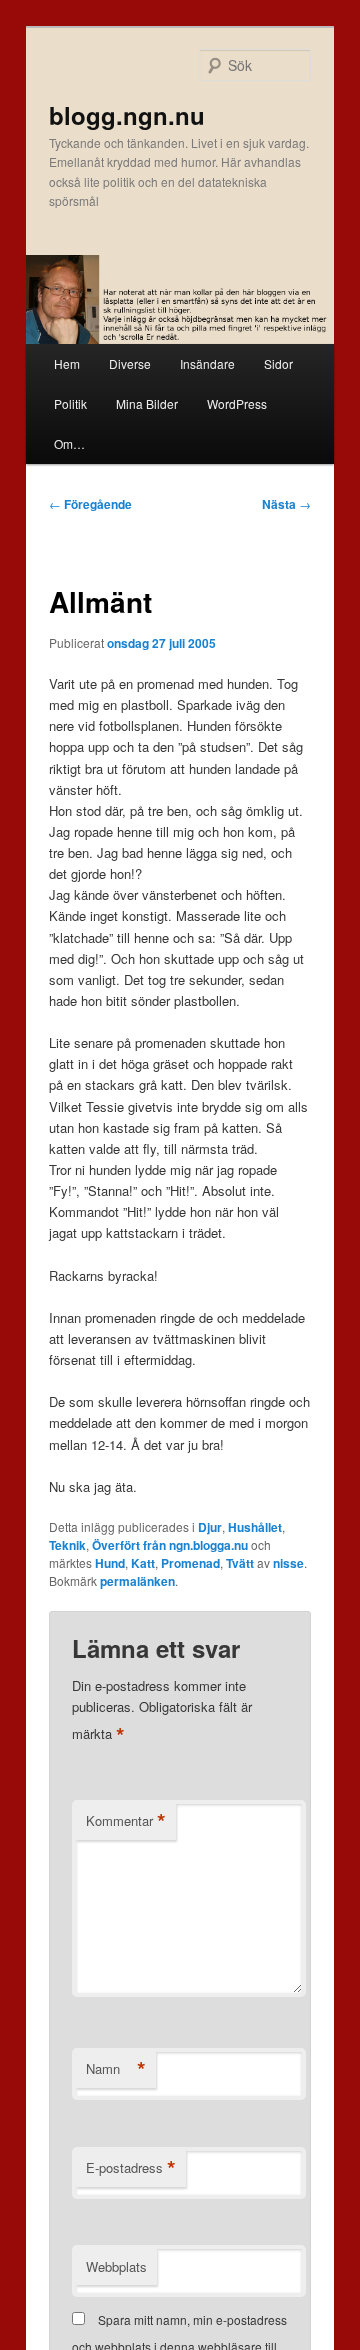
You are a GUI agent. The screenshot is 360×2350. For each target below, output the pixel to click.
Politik (70, 403)
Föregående (90, 504)
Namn (116, 2069)
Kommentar (126, 1821)
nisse (288, 1563)
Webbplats (116, 2266)
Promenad (190, 1563)
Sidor (278, 363)
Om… (69, 443)
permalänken (137, 1581)
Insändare (207, 363)
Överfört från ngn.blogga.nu (170, 1545)
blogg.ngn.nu (127, 115)
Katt (143, 1563)
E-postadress (131, 2168)
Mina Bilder (147, 403)
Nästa (286, 504)
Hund (110, 1563)
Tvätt (240, 1563)
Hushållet (255, 1527)
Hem (67, 363)
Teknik (67, 1545)
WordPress (237, 403)
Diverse (130, 363)
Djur (210, 1527)
